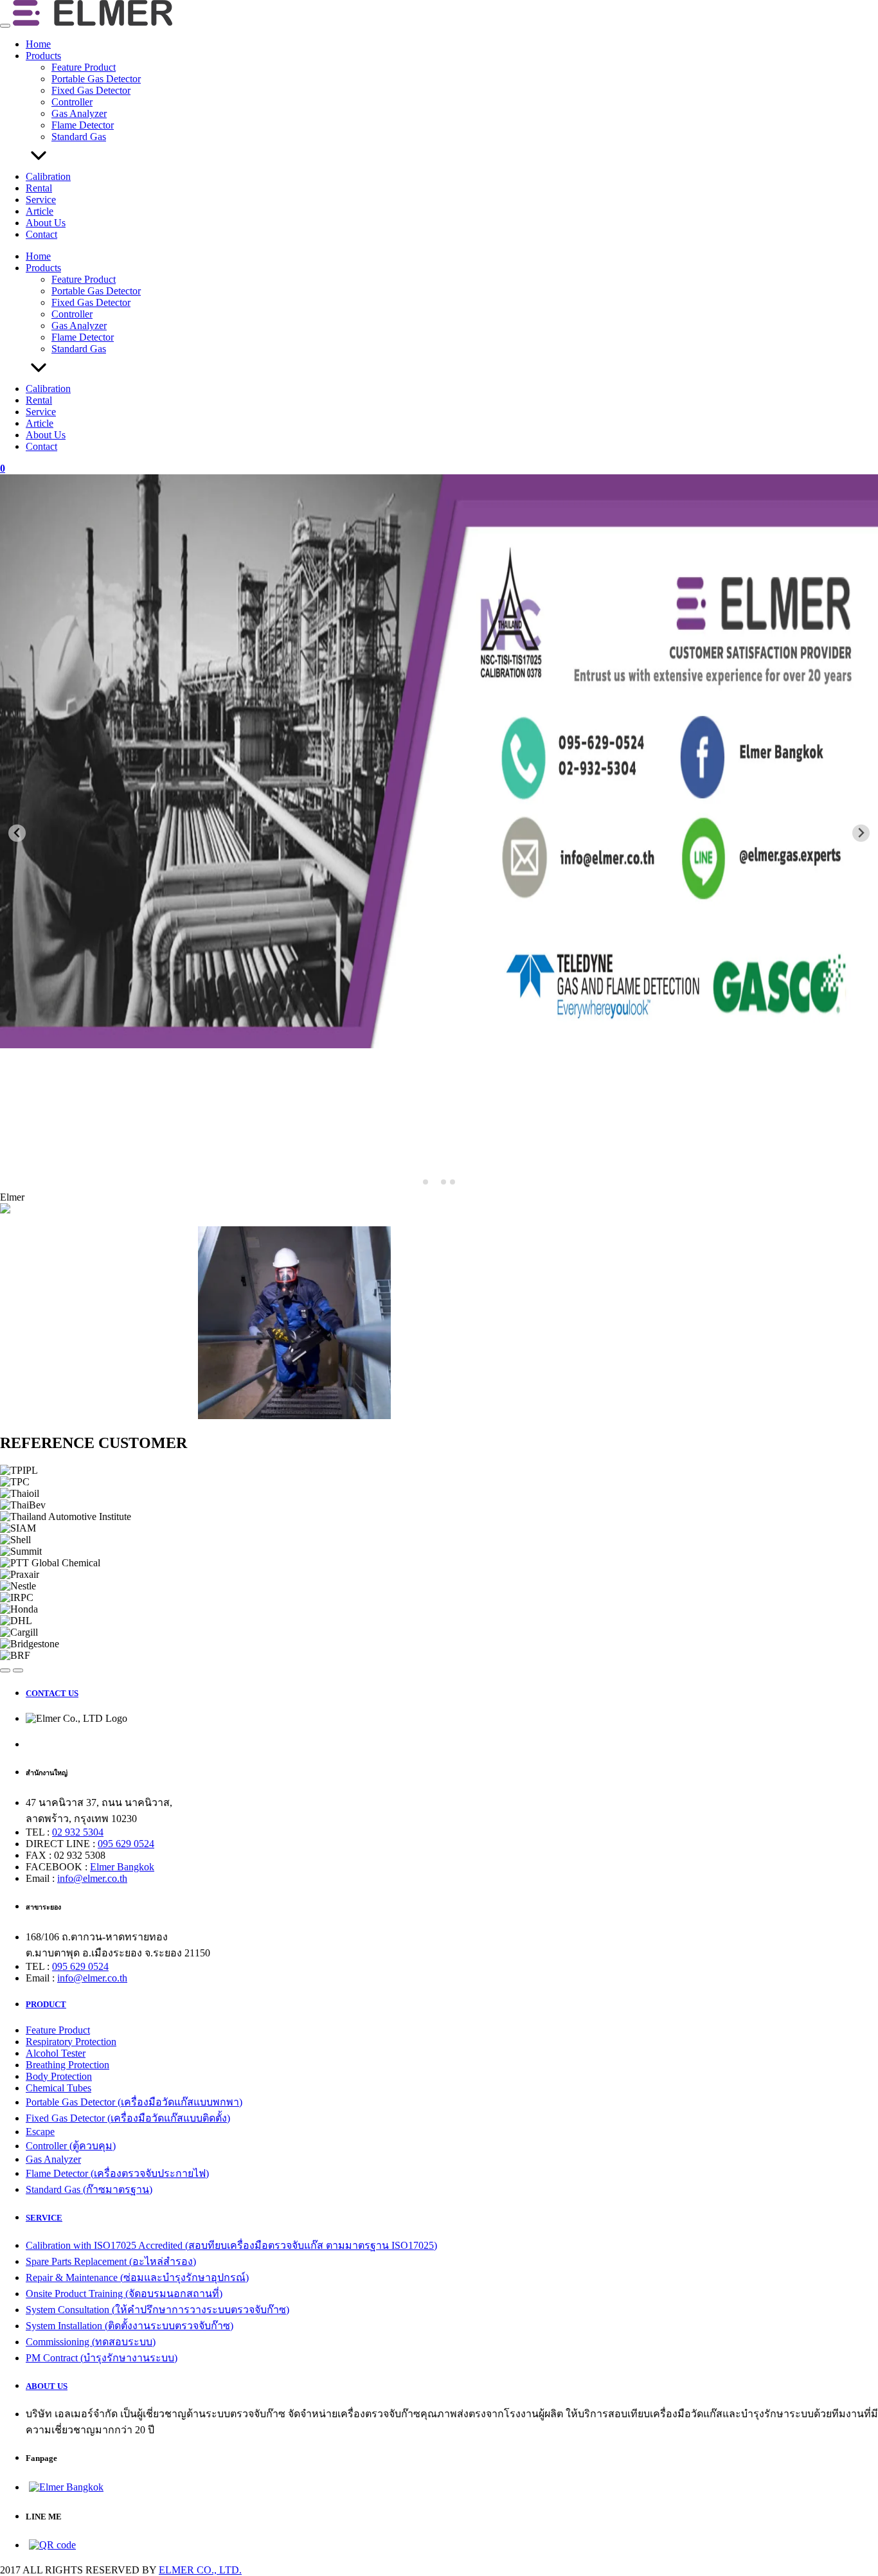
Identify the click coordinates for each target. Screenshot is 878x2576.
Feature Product (84, 67)
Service (41, 200)
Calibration (48, 176)
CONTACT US (52, 1693)
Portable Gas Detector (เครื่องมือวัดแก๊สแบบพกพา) (134, 2102)
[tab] (426, 1182)
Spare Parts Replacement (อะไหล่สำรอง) (111, 2261)
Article (40, 211)
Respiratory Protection (71, 2042)
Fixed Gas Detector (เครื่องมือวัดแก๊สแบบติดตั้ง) (128, 2118)
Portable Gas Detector (96, 79)
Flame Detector (83, 125)
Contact (41, 234)
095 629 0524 (126, 1844)
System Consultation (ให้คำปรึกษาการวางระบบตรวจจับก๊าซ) (157, 2310)
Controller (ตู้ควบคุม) (71, 2146)
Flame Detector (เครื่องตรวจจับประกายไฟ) (117, 2173)
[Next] (18, 1670)
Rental (39, 188)
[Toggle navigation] (5, 26)
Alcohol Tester (56, 2053)
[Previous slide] (17, 833)
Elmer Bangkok (122, 1867)
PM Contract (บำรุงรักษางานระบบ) (102, 2358)
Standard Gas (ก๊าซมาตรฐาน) (89, 2189)
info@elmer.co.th (92, 1878)
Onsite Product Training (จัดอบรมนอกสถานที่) (124, 2294)
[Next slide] (861, 833)
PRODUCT (46, 2004)
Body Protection (59, 2076)
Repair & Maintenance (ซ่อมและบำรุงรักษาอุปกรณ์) (137, 2277)
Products (43, 56)
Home (38, 44)
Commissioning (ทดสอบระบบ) (91, 2342)
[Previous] (5, 1670)
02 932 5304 (78, 1832)
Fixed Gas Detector (91, 90)
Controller (72, 102)
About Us (46, 223)
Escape (40, 2132)
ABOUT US (47, 2386)
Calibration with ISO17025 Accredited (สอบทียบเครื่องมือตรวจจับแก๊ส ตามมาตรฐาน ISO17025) (231, 2245)
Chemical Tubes (58, 2088)
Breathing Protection (67, 2065)
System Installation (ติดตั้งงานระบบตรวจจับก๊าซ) (130, 2326)
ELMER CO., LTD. (200, 2570)
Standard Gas (79, 137)
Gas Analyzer (79, 113)
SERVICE (44, 2218)
